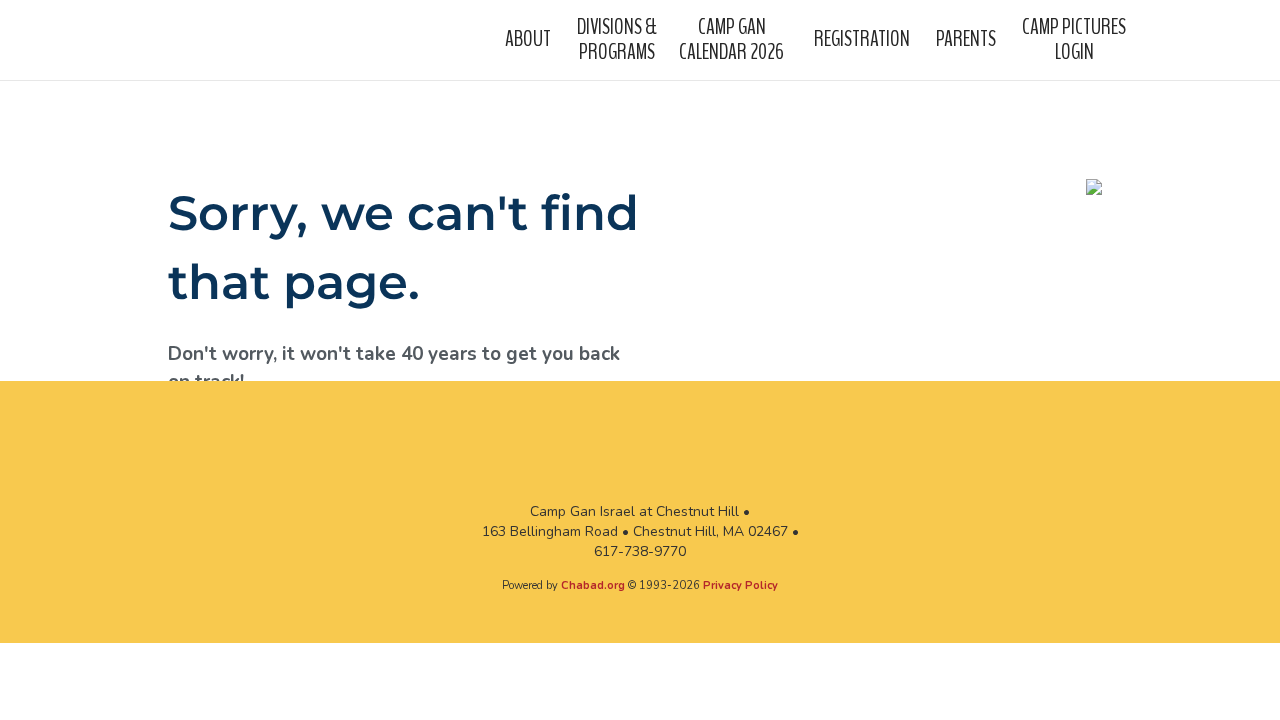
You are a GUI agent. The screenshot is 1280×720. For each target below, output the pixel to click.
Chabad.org (593, 585)
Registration (862, 39)
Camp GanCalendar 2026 (731, 39)
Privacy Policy (740, 585)
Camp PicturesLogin (1074, 39)
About (528, 39)
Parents (966, 39)
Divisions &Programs (617, 39)
